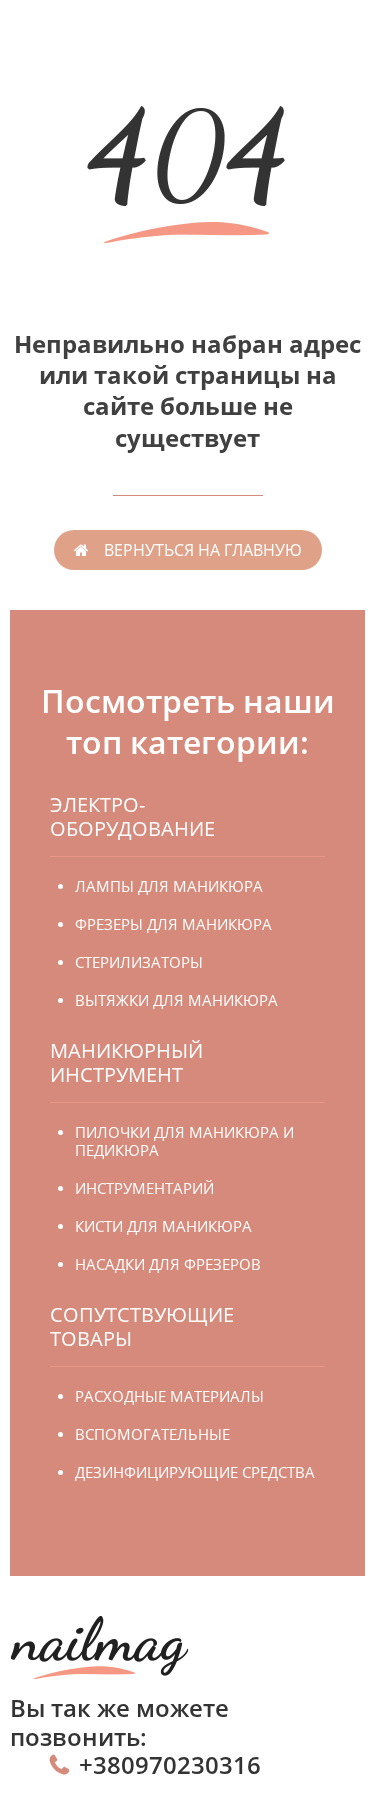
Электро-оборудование (132, 816)
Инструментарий (144, 1188)
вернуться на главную (203, 550)
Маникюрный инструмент (126, 1062)
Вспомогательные (152, 1434)
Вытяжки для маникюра (176, 1000)
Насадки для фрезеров (168, 1264)
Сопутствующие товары (142, 1326)
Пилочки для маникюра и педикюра (184, 1141)
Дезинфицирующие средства (195, 1472)
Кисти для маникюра (163, 1226)
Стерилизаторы (139, 962)
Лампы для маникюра (169, 886)
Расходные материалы (169, 1396)
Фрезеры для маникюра (173, 924)
